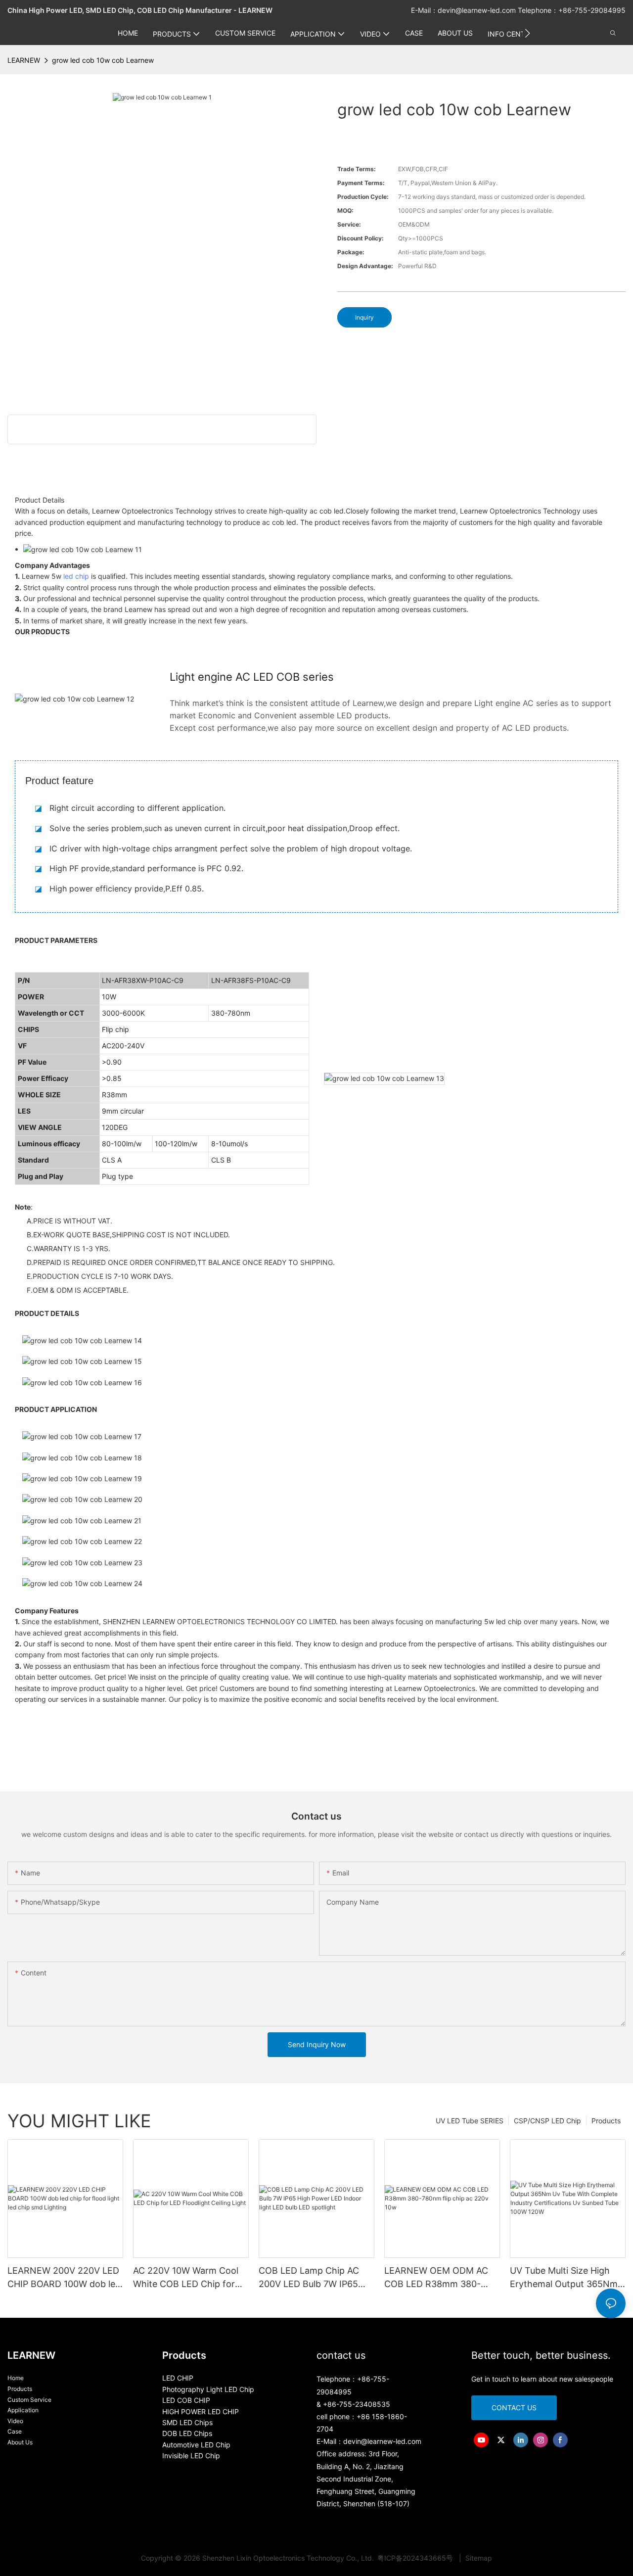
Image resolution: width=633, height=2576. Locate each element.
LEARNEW (24, 60)
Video (15, 2421)
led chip (76, 576)
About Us (20, 2442)
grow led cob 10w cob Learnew (103, 60)
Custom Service (29, 2400)
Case (15, 2431)
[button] (527, 33)
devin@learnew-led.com (478, 10)
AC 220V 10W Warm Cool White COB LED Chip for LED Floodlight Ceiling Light (186, 2278)
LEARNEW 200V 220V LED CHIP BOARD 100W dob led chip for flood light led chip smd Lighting (64, 2278)
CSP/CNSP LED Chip (547, 2121)
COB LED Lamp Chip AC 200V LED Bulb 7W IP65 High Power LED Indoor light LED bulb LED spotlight (309, 2278)
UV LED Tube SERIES (470, 2121)
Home (16, 2378)
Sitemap (478, 2558)
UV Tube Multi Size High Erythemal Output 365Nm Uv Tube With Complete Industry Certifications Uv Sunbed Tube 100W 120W (564, 2278)
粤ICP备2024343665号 (416, 2558)
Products (606, 2121)
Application (23, 2410)
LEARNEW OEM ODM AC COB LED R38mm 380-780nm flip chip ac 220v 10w (436, 2278)
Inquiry (364, 317)
